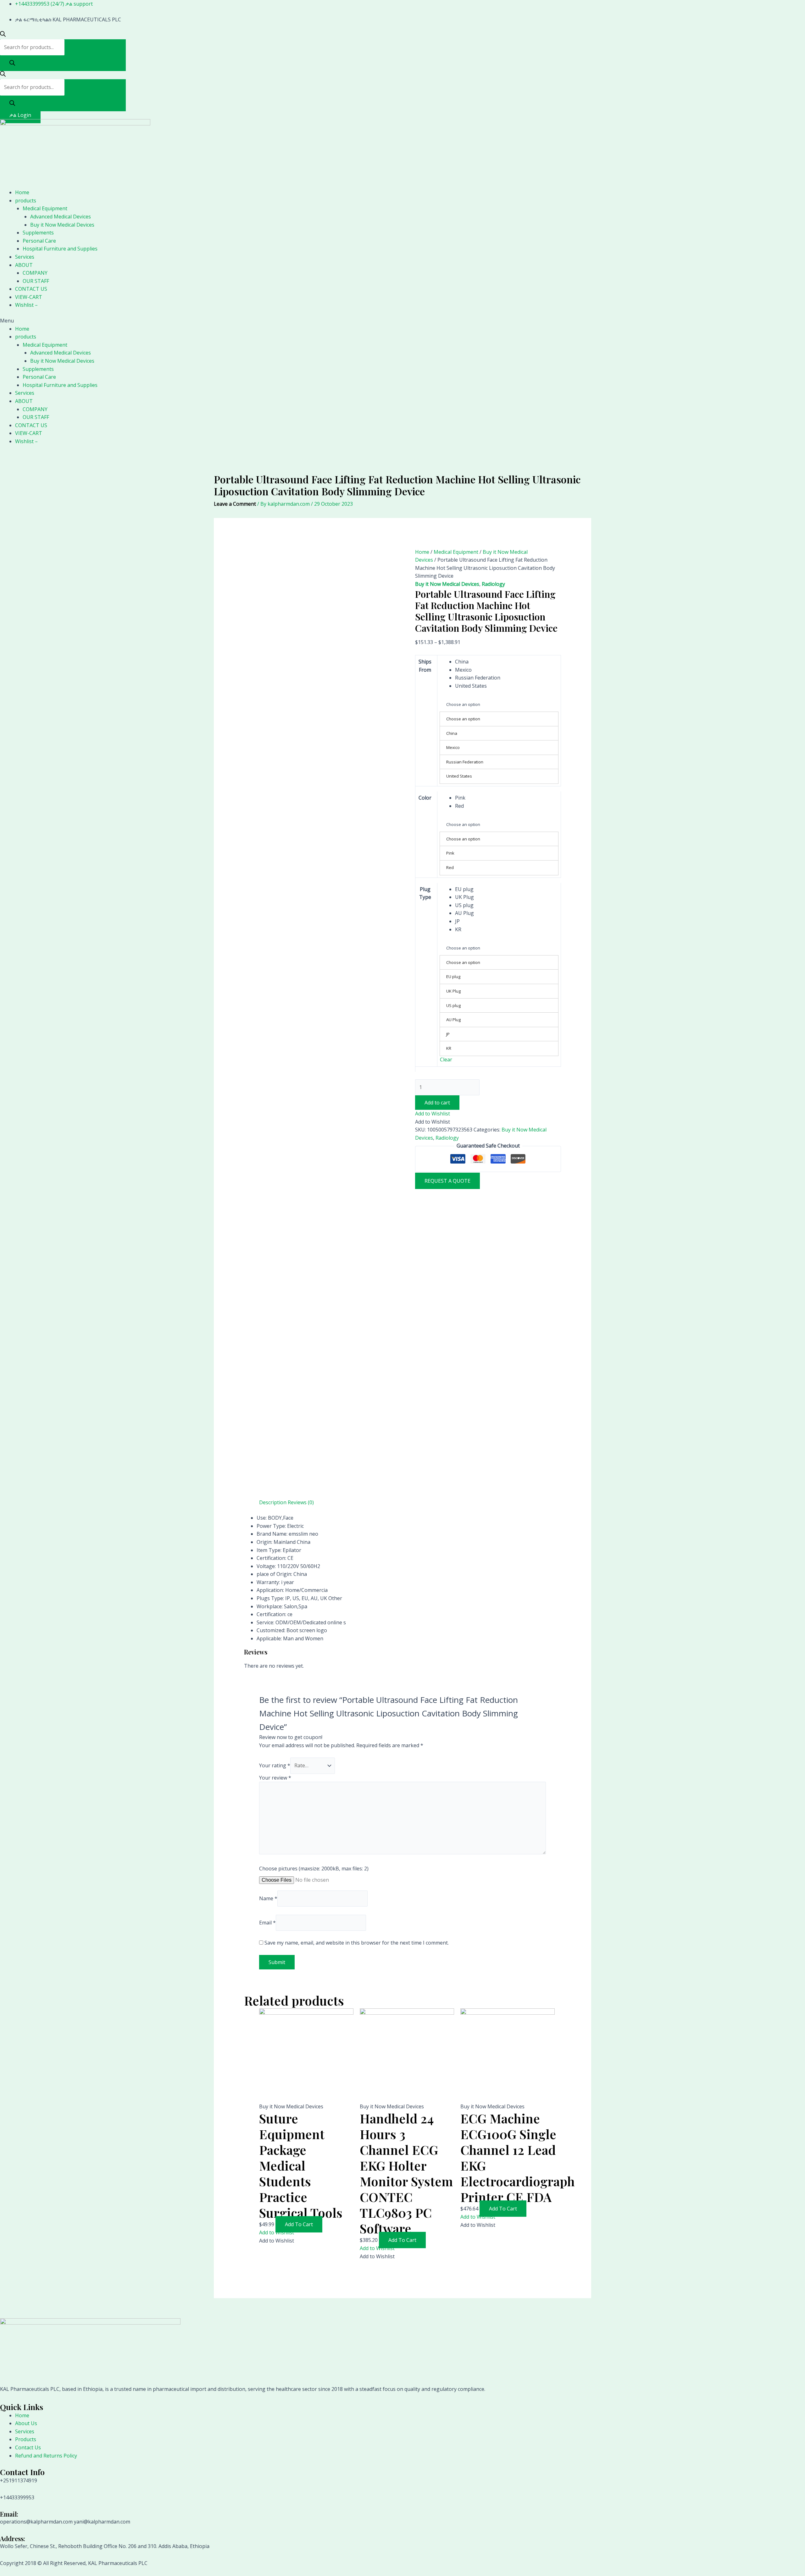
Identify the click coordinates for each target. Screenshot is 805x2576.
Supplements (38, 233)
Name (268, 1898)
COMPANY (35, 273)
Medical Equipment (45, 208)
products (26, 201)
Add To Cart (299, 2224)
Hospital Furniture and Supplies (60, 249)
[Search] (12, 63)
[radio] (507, 662)
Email (267, 1923)
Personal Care (39, 241)
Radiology (493, 584)
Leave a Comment (235, 504)
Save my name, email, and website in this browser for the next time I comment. (357, 1943)
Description (273, 1502)
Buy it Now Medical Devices (62, 225)
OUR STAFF (36, 281)
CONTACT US (31, 289)
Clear (446, 1060)
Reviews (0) (301, 1502)
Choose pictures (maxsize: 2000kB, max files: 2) (314, 1869)
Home (22, 192)
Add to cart (437, 1103)
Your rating (275, 1765)
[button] (402, 321)
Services (25, 257)
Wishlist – (26, 305)
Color (425, 798)
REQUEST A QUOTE (447, 1181)
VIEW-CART (29, 297)
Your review (275, 1778)
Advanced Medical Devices (61, 217)
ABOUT (24, 265)
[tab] (273, 1503)
